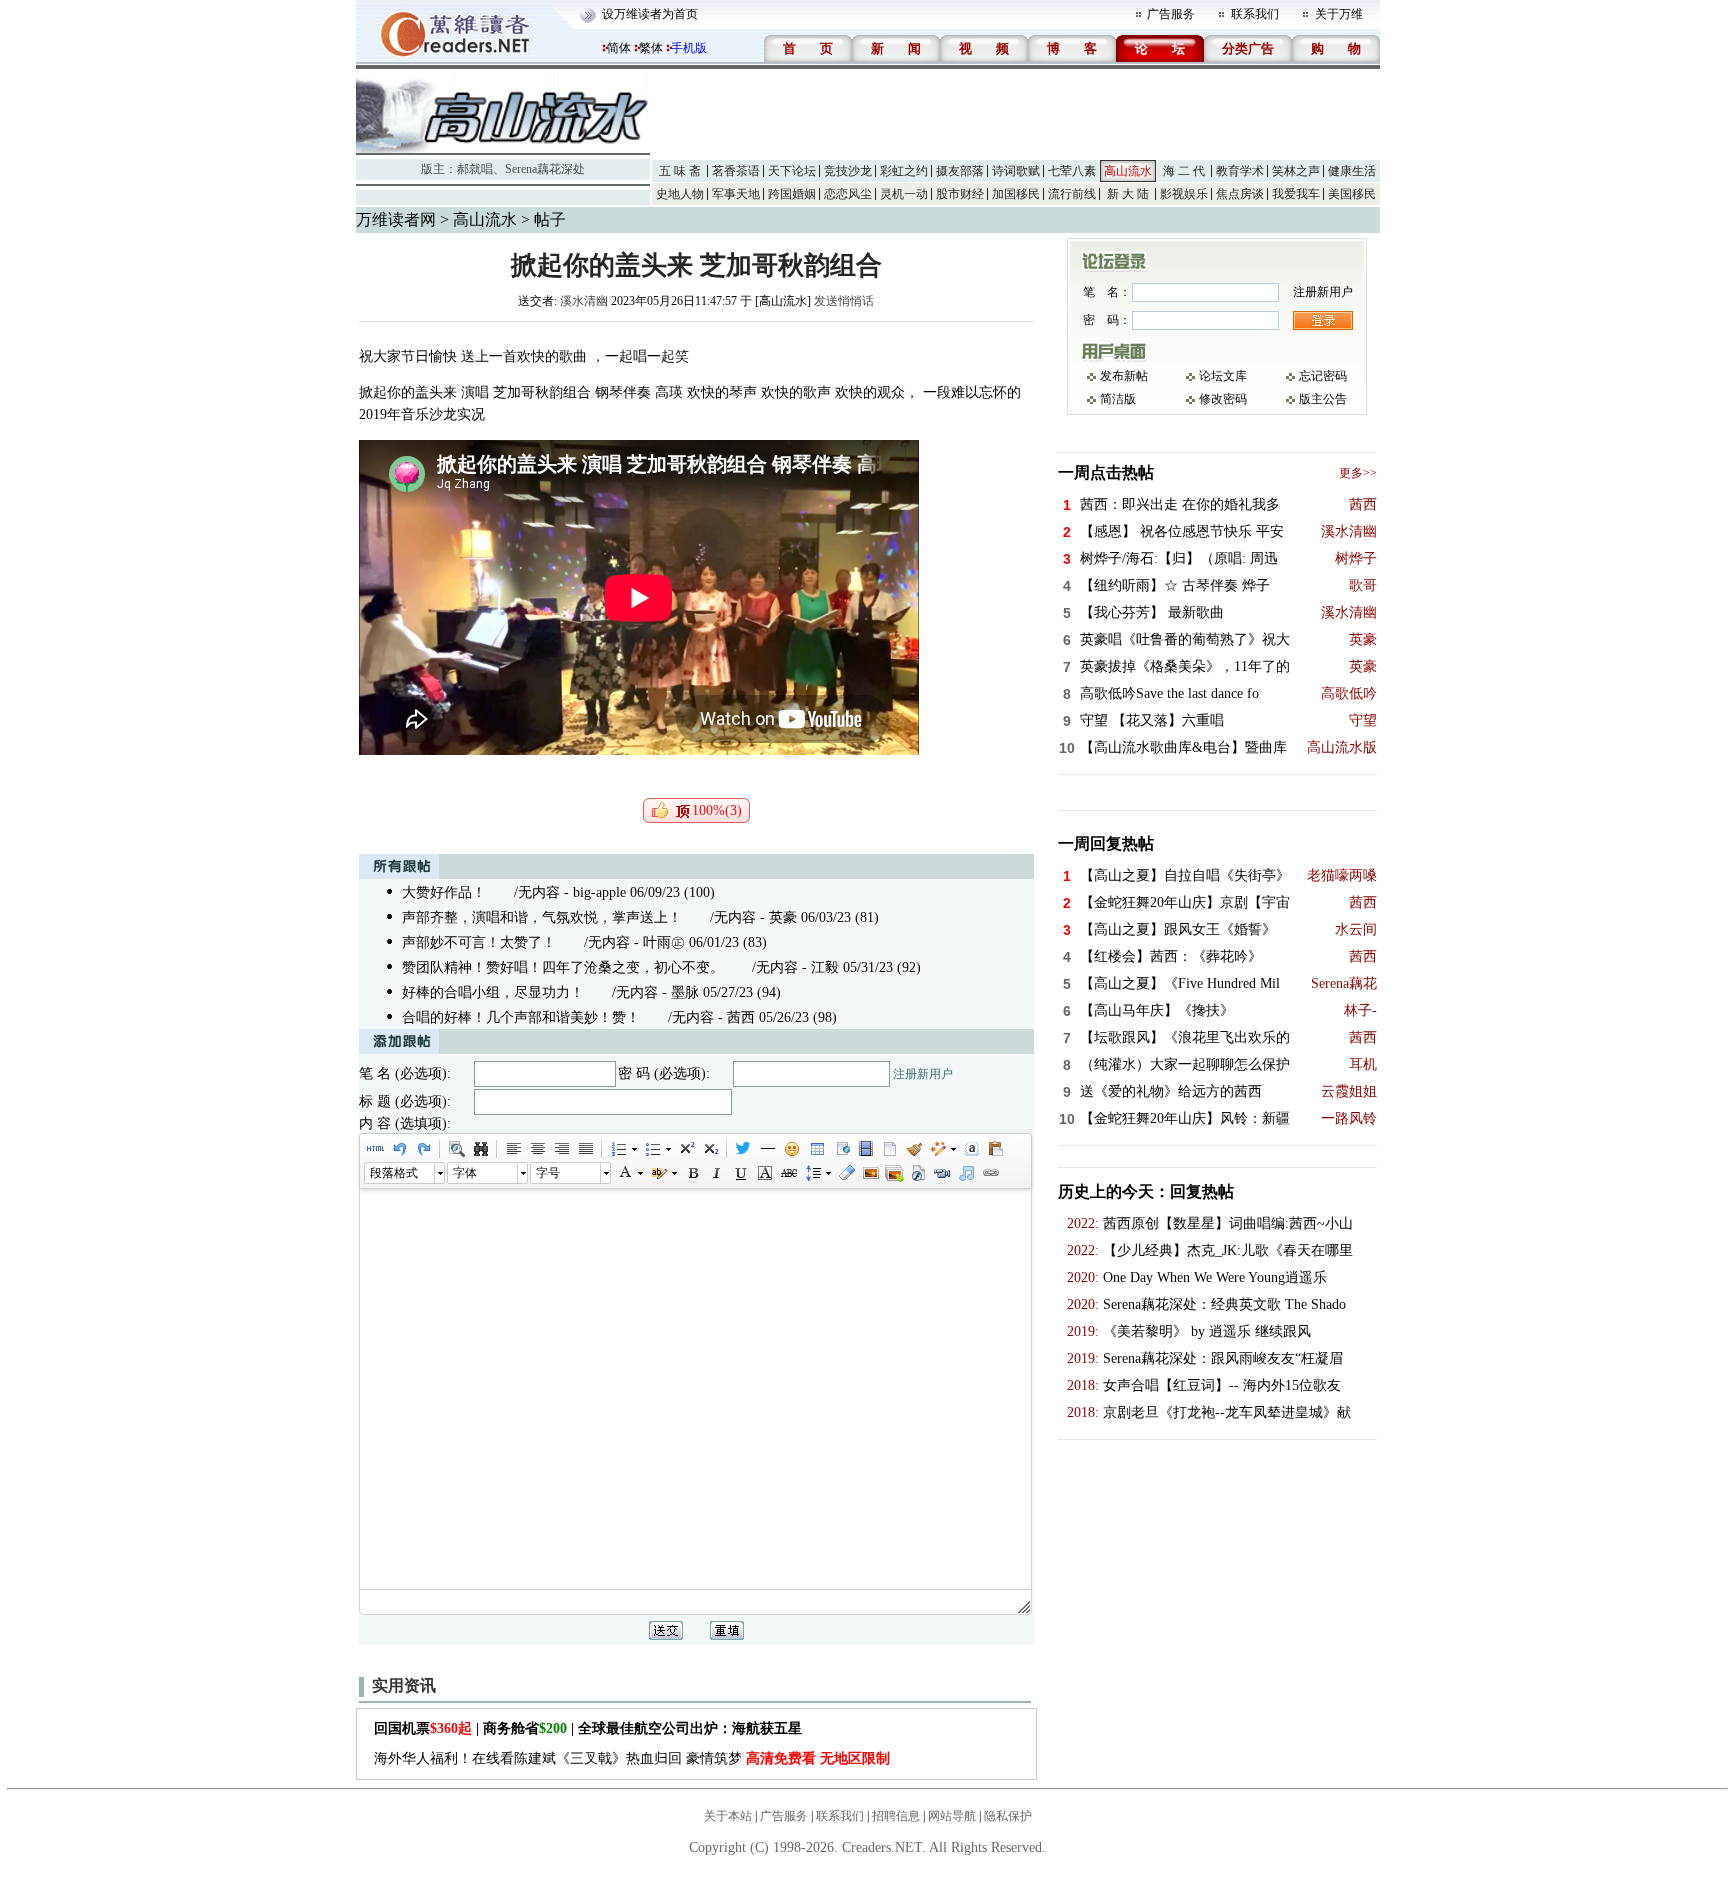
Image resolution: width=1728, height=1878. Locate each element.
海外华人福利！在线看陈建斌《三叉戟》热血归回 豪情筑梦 (632, 1758)
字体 (465, 1173)
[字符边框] (764, 1173)
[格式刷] (913, 1149)
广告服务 (1171, 14)
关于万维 (1339, 14)
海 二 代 (1184, 171)
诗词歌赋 (1016, 171)
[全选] (971, 1149)
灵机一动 (904, 194)
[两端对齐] (585, 1149)
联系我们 (1255, 14)
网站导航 (952, 1816)
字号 (548, 1173)
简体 (619, 48)
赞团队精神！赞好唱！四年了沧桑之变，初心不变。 (563, 967)
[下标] (710, 1149)
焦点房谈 (1240, 194)
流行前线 (1072, 194)
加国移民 (1016, 194)
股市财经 (960, 194)
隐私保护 (1008, 1816)
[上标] (686, 1149)
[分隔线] (767, 1149)
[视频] (865, 1149)
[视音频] (942, 1173)
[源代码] (375, 1149)
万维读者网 (396, 219)
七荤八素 (1072, 171)
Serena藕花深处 (545, 169)
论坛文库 (1223, 376)
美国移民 (1352, 194)
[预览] (456, 1149)
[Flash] (918, 1173)
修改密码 (1223, 399)
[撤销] (399, 1149)
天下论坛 (792, 171)
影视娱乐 (1184, 194)
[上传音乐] (966, 1173)
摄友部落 (960, 171)
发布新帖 (1124, 376)
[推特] (743, 1149)
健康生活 (1352, 171)
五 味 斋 (680, 171)
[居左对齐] (513, 1149)
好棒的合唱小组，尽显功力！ (493, 992)
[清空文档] (889, 1149)
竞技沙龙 (848, 171)
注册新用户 (923, 1074)
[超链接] (990, 1173)
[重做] (423, 1149)
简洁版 (1118, 399)
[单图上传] (870, 1173)
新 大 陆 (1128, 194)
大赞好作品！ (444, 892)
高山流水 (1128, 171)
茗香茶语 (736, 171)
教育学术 (1240, 171)
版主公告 (1323, 399)
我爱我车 (1296, 194)
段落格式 (394, 1173)
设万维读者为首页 (650, 14)
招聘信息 (896, 1816)
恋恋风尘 (848, 194)
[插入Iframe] (841, 1149)
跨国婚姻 (792, 194)
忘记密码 (1323, 376)
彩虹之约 (904, 171)
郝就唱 (475, 169)
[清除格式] (846, 1173)
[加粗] (692, 1173)
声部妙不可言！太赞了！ (479, 942)
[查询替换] (480, 1149)
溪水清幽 (584, 301)
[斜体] (716, 1173)
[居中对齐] (537, 1149)
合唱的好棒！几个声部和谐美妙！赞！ (521, 1017)
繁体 (651, 48)
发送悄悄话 (844, 301)
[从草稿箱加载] (995, 1149)
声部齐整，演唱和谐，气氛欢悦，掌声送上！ (542, 917)
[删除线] (788, 1173)
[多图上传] (894, 1173)
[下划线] (740, 1173)
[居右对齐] (561, 1149)
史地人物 (680, 194)
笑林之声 (1296, 171)
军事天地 (736, 194)
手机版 (689, 48)
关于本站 (728, 1816)
